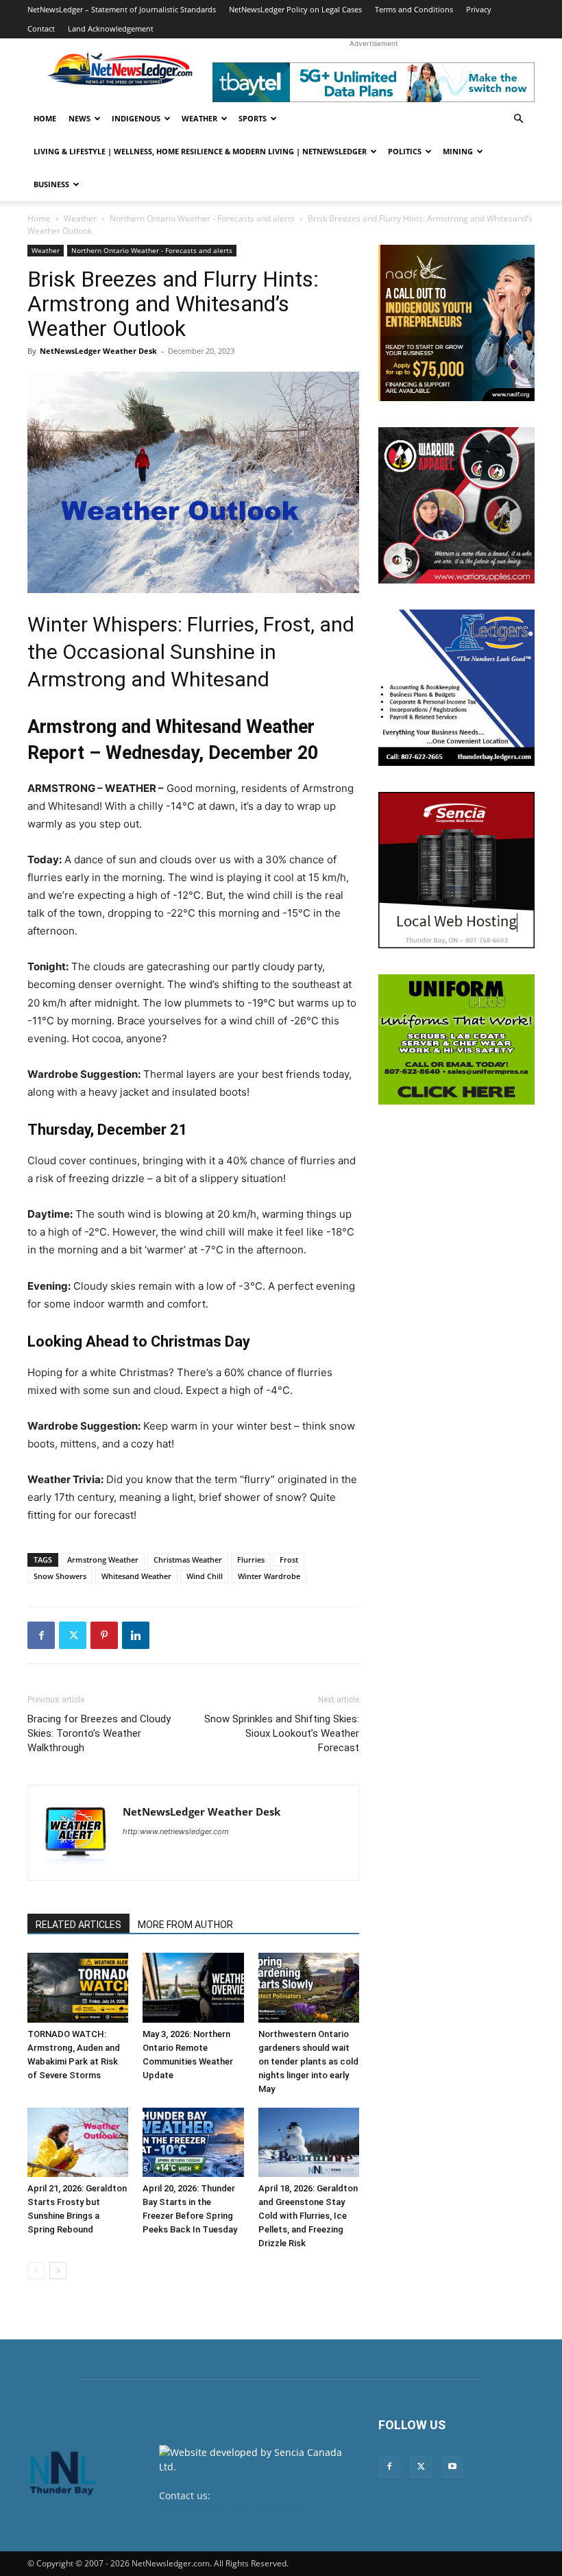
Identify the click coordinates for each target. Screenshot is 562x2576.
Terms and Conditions (414, 9)
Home (45, 118)
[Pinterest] (104, 1635)
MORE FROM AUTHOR (185, 1925)
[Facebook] (41, 1635)
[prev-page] (36, 2271)
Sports (253, 118)
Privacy (479, 9)
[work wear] (456, 505)
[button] (518, 119)
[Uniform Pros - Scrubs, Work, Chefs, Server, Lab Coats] (456, 1039)
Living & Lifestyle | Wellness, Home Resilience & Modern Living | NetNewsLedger (200, 151)
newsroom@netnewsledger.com (233, 2510)
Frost (289, 1560)
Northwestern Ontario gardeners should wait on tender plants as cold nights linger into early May (308, 2061)
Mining (458, 151)
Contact (41, 28)
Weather (199, 118)
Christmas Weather (188, 1560)
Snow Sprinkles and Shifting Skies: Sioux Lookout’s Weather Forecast (282, 1733)
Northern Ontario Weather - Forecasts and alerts (202, 218)
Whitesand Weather (136, 1576)
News (80, 118)
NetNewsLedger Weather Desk (98, 351)
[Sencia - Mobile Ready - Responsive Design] (456, 870)
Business (51, 184)
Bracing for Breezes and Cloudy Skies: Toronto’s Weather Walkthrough (99, 1733)
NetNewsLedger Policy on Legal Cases (295, 9)
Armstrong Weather (103, 1560)
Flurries (251, 1560)
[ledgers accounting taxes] (456, 688)
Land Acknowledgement (111, 28)
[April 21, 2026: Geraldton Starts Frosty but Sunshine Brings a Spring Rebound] (78, 2142)
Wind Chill (205, 1576)
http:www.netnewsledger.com (176, 1831)
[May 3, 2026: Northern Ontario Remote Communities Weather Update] (193, 1987)
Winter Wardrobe (269, 1576)
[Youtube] (452, 2467)
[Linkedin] (136, 1635)
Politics (405, 151)
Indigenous (136, 118)
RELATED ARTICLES (78, 1925)
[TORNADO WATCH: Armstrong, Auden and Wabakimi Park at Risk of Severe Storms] (78, 1987)
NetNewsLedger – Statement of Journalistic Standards (122, 9)
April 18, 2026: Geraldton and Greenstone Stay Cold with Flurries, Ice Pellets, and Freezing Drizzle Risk (308, 2216)
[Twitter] (73, 1635)
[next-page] (58, 2271)
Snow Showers (60, 1576)
